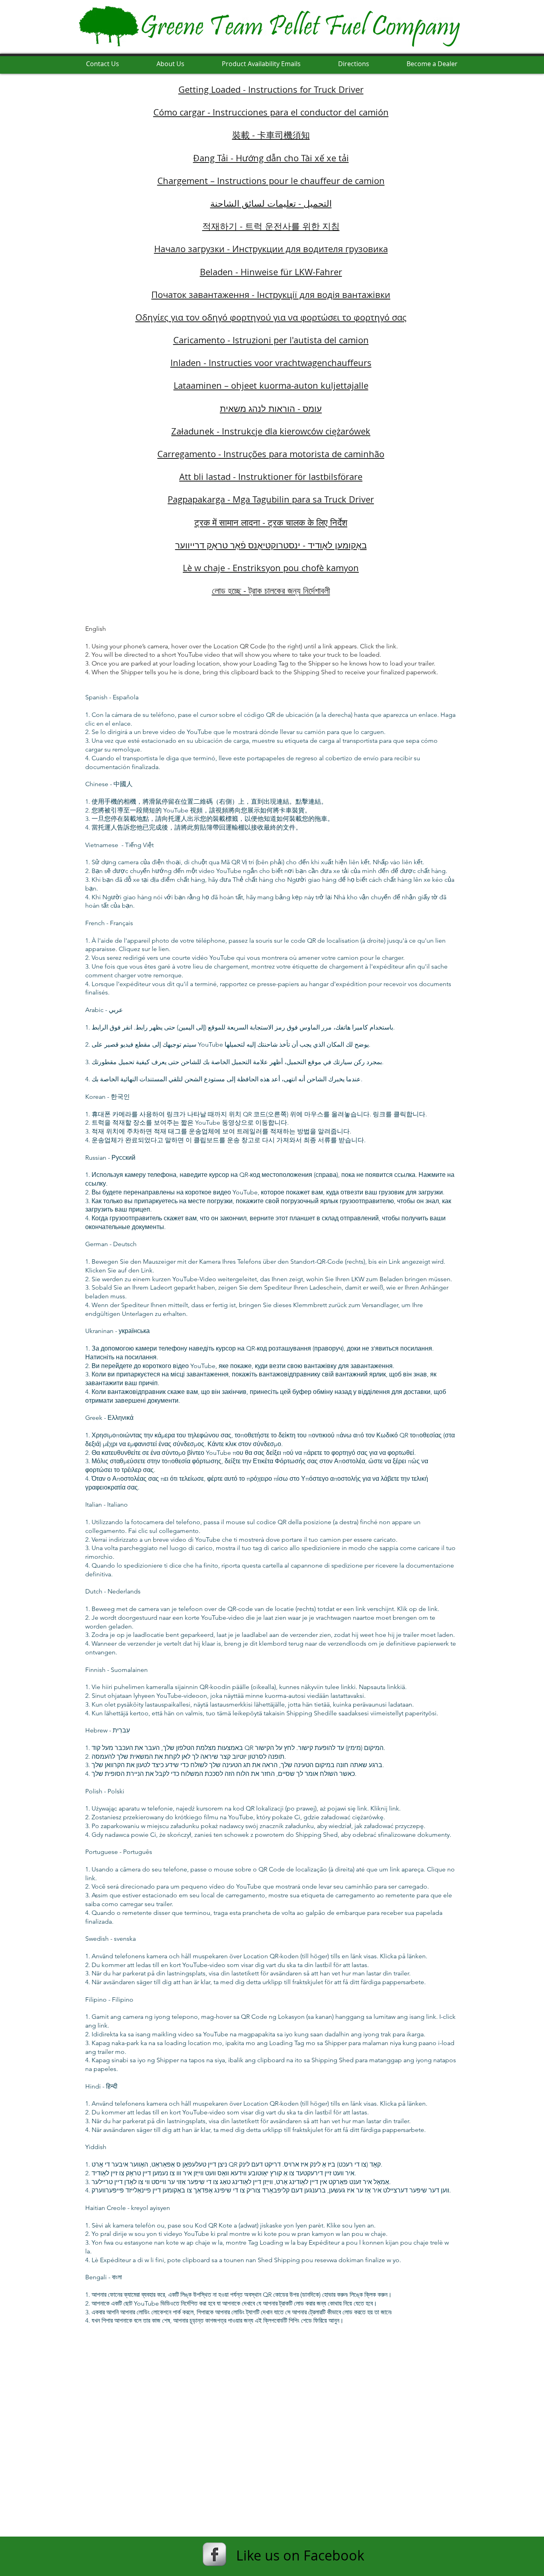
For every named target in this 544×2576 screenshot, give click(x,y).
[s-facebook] (214, 2554)
